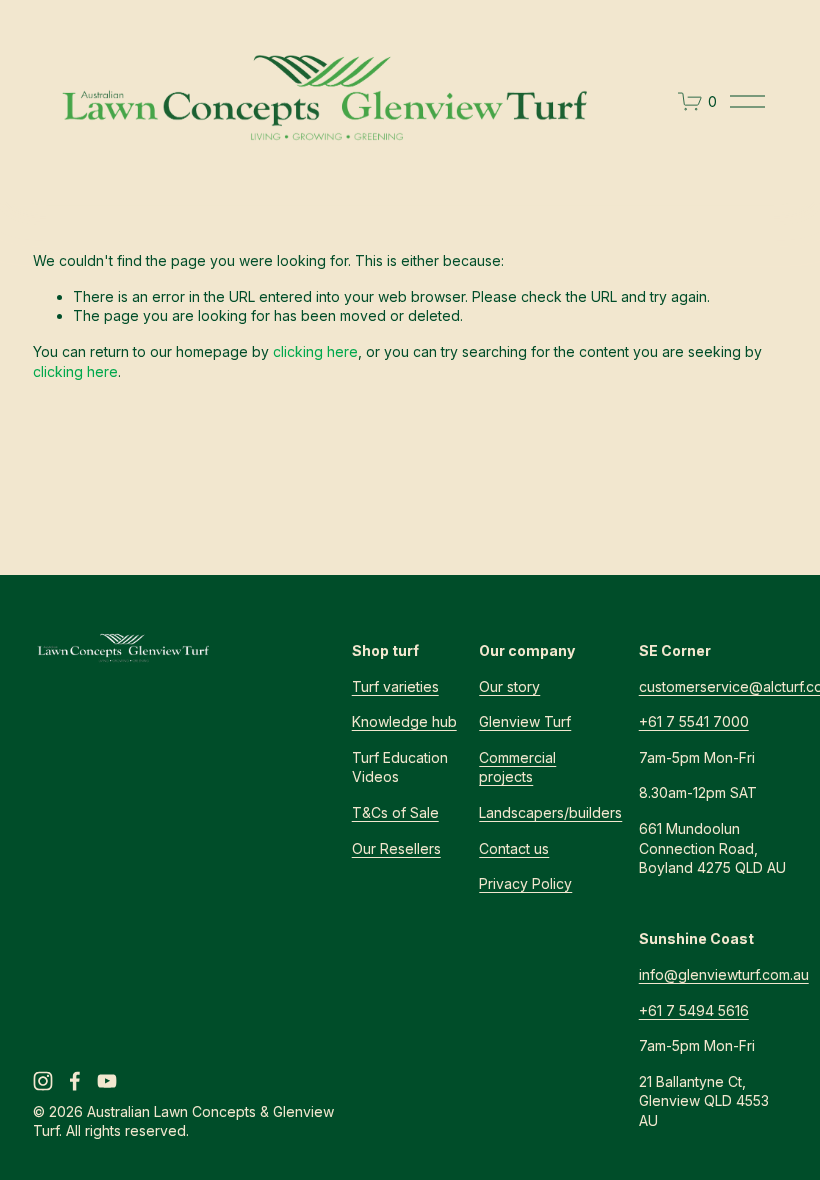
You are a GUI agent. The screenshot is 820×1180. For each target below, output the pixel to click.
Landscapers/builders (550, 812)
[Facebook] (75, 1081)
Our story (509, 686)
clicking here (315, 351)
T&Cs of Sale (395, 812)
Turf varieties (395, 686)
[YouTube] (107, 1081)
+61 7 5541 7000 (694, 721)
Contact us (514, 848)
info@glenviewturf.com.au (724, 974)
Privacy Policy (525, 883)
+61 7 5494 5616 (694, 1010)
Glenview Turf (525, 721)
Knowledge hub (404, 721)
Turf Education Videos (400, 767)
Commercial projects (517, 767)
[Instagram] (43, 1081)
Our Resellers (396, 848)
